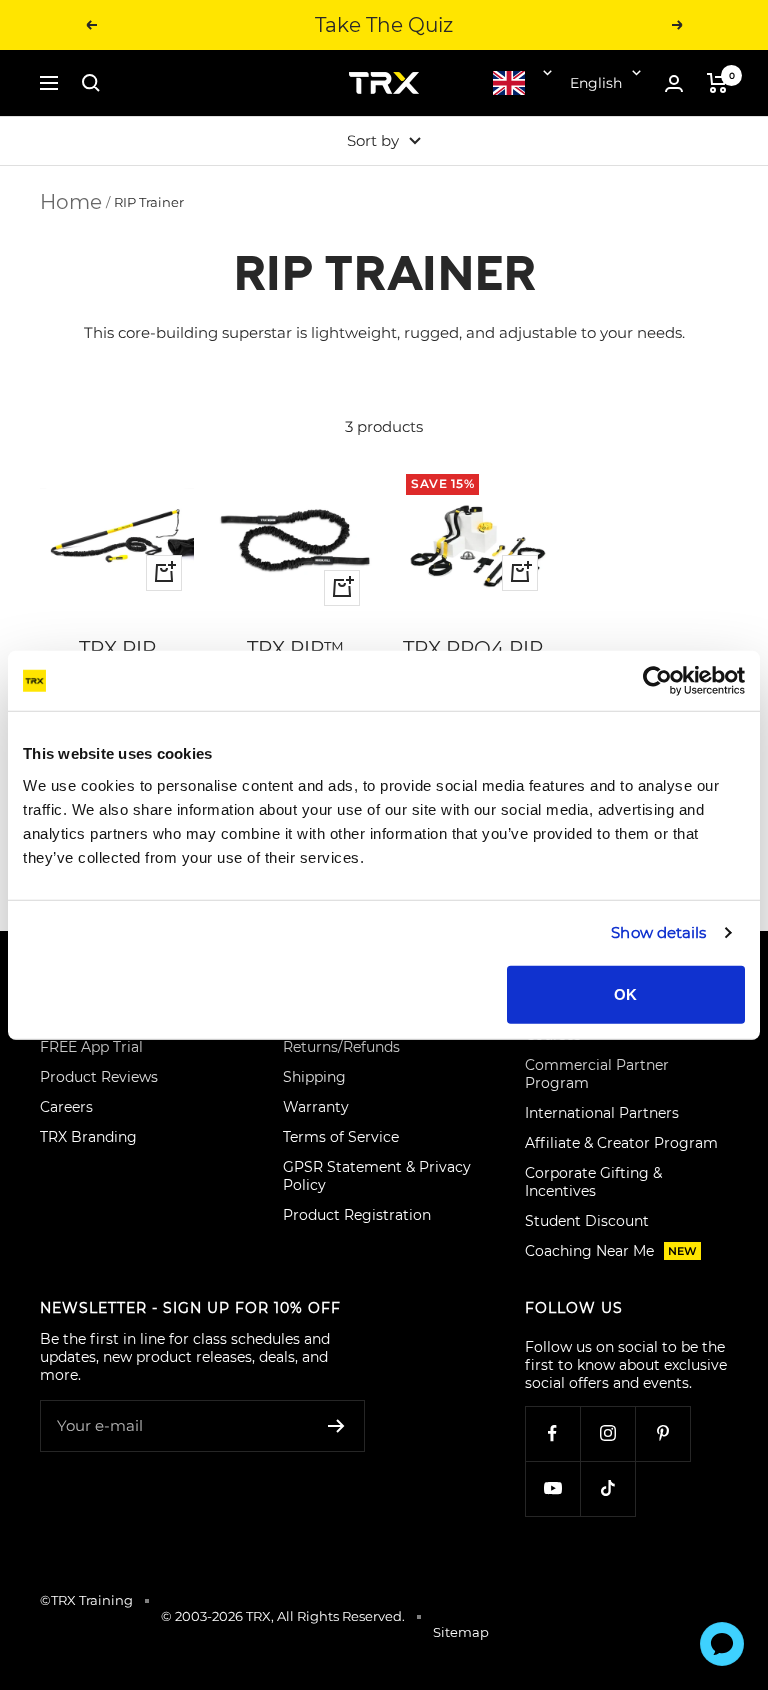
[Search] (91, 83)
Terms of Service (341, 1137)
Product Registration (357, 1215)
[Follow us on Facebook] (552, 1433)
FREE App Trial (91, 1047)
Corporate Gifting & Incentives (593, 1182)
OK (625, 993)
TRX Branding (88, 1137)
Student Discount (587, 1221)
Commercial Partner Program (597, 1074)
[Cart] (717, 83)
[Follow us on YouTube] (552, 1488)
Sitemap (461, 1632)
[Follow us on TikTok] (607, 1488)
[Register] (336, 1426)
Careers (66, 1107)
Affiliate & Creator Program (621, 1143)
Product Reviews (99, 1077)
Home (71, 202)
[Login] (674, 83)
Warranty (316, 1107)
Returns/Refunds (341, 1047)
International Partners (602, 1113)
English (596, 83)
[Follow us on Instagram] (607, 1433)
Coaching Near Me (611, 1251)
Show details (658, 932)
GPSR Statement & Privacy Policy (377, 1176)
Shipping (314, 1077)
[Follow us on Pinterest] (662, 1433)
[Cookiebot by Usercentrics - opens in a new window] (657, 681)
